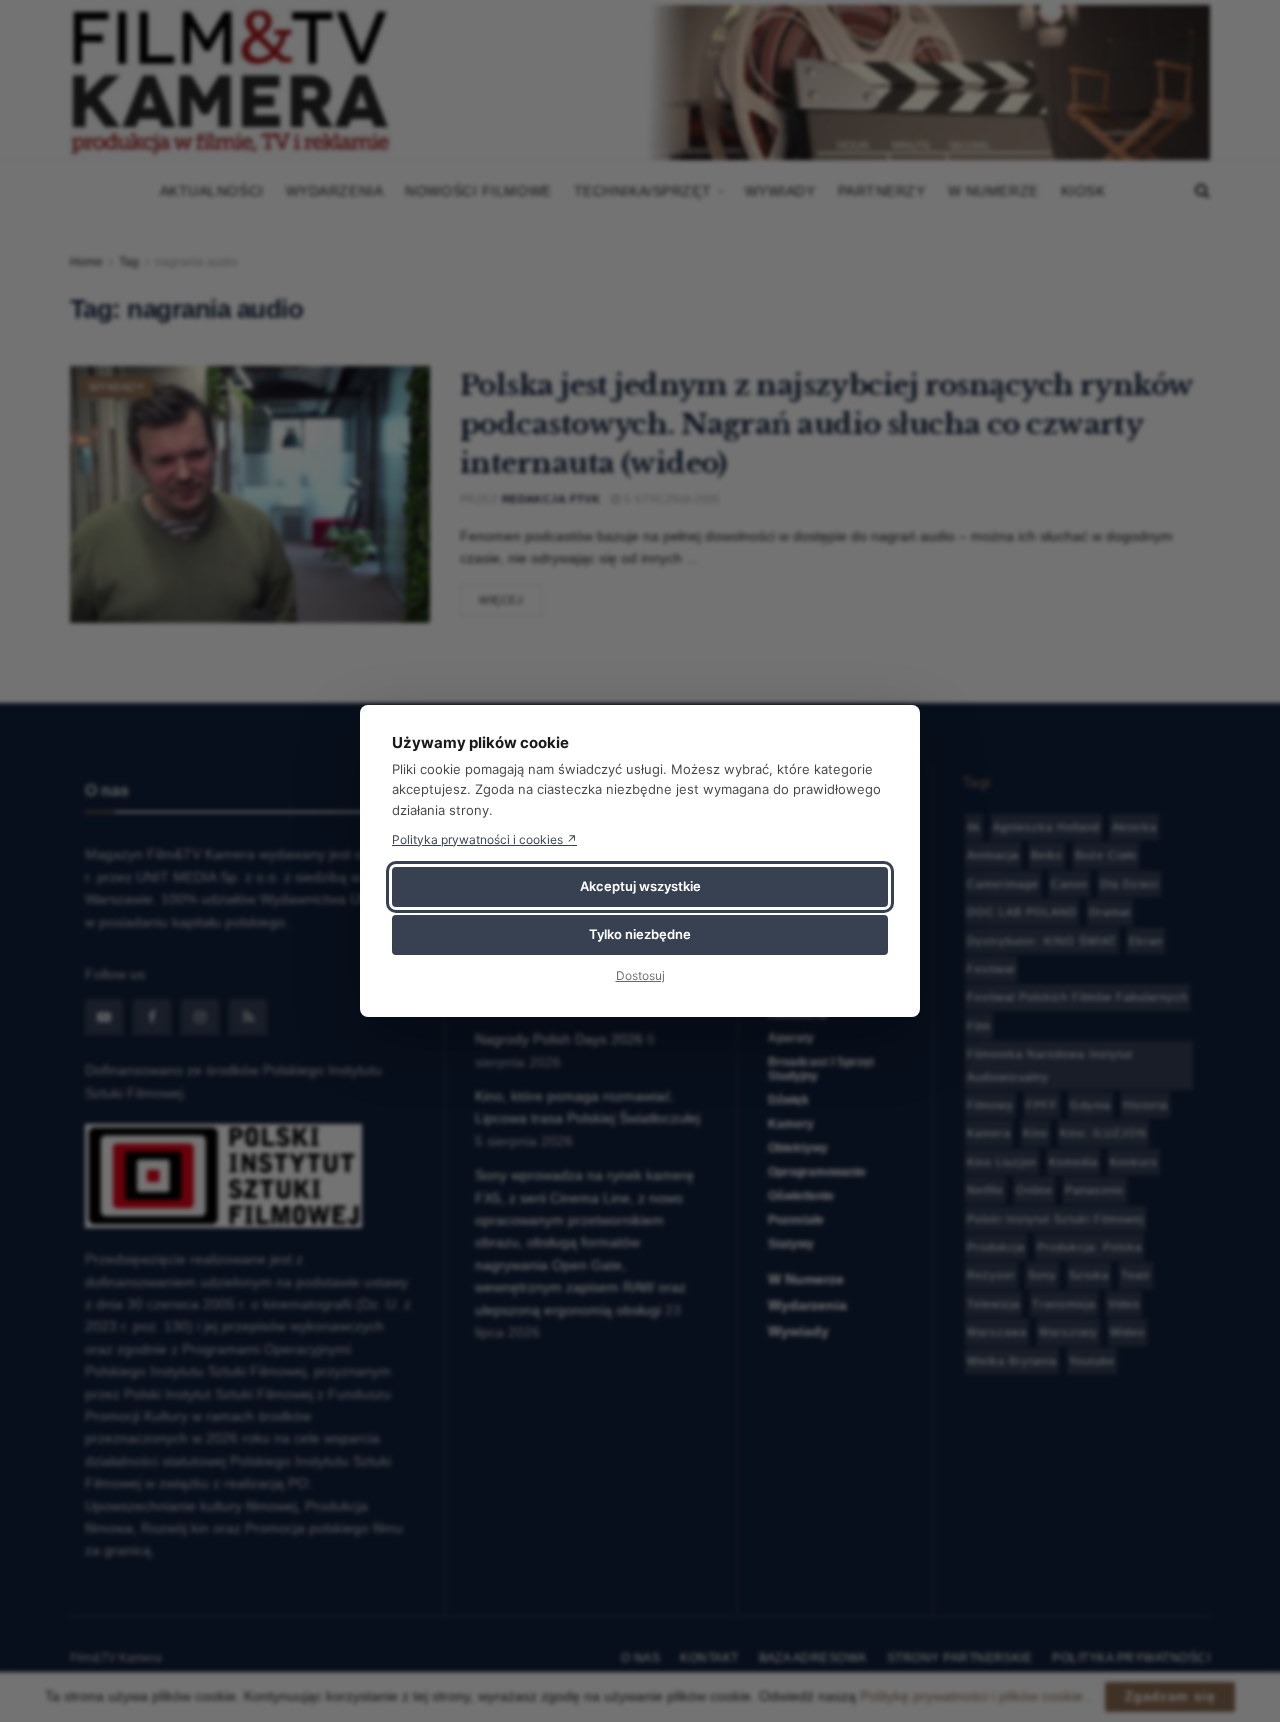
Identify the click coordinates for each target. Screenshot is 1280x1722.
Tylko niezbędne (640, 934)
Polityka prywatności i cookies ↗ (484, 839)
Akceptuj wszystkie (640, 886)
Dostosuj (640, 975)
